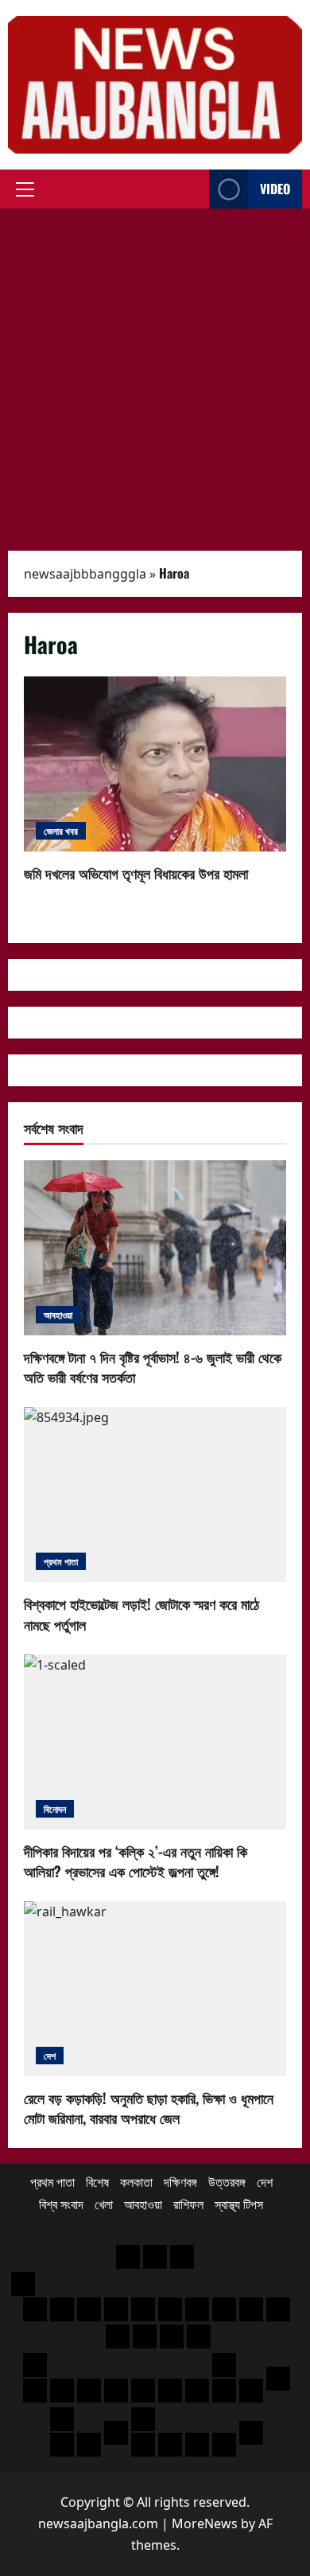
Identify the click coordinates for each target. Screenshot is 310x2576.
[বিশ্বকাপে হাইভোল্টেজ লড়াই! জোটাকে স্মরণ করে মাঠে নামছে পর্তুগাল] (155, 1495)
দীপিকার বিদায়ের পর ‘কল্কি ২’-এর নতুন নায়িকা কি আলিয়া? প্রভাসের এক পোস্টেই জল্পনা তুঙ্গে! (136, 1861)
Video (275, 189)
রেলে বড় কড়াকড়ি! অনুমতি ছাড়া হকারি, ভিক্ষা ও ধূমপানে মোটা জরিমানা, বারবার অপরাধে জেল (149, 2108)
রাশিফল (188, 2204)
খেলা (104, 2204)
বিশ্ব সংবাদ (61, 2204)
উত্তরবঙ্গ (227, 2182)
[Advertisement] (155, 372)
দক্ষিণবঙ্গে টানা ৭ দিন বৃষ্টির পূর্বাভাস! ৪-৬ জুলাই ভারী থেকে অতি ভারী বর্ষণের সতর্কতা (153, 1367)
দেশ (50, 2055)
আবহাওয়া (58, 1314)
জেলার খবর (61, 830)
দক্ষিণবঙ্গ (180, 2182)
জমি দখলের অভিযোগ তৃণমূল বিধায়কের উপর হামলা (155, 764)
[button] (25, 189)
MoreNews (205, 2523)
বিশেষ (97, 2182)
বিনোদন (55, 1808)
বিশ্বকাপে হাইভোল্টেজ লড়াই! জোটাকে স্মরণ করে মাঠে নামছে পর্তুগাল (141, 1613)
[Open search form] (192, 189)
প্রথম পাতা (61, 1561)
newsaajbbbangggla (85, 574)
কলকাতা (136, 2182)
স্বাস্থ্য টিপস (239, 2204)
